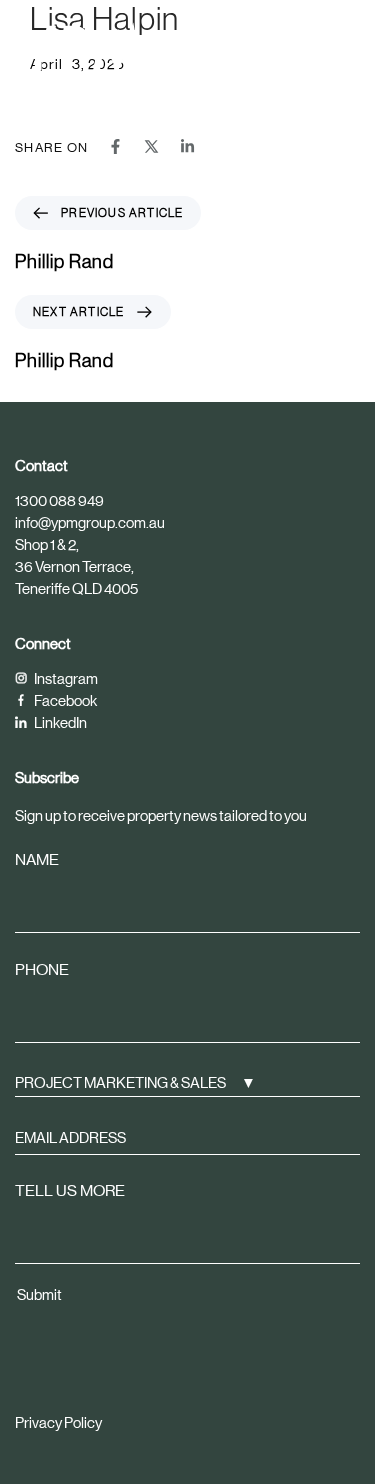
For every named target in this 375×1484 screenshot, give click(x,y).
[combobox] (187, 1082)
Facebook (64, 700)
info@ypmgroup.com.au (90, 522)
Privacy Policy (58, 1422)
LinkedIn (59, 722)
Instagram (65, 678)
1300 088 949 (59, 500)
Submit (39, 1294)
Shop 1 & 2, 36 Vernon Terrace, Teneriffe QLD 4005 (76, 566)
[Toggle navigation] (299, 47)
